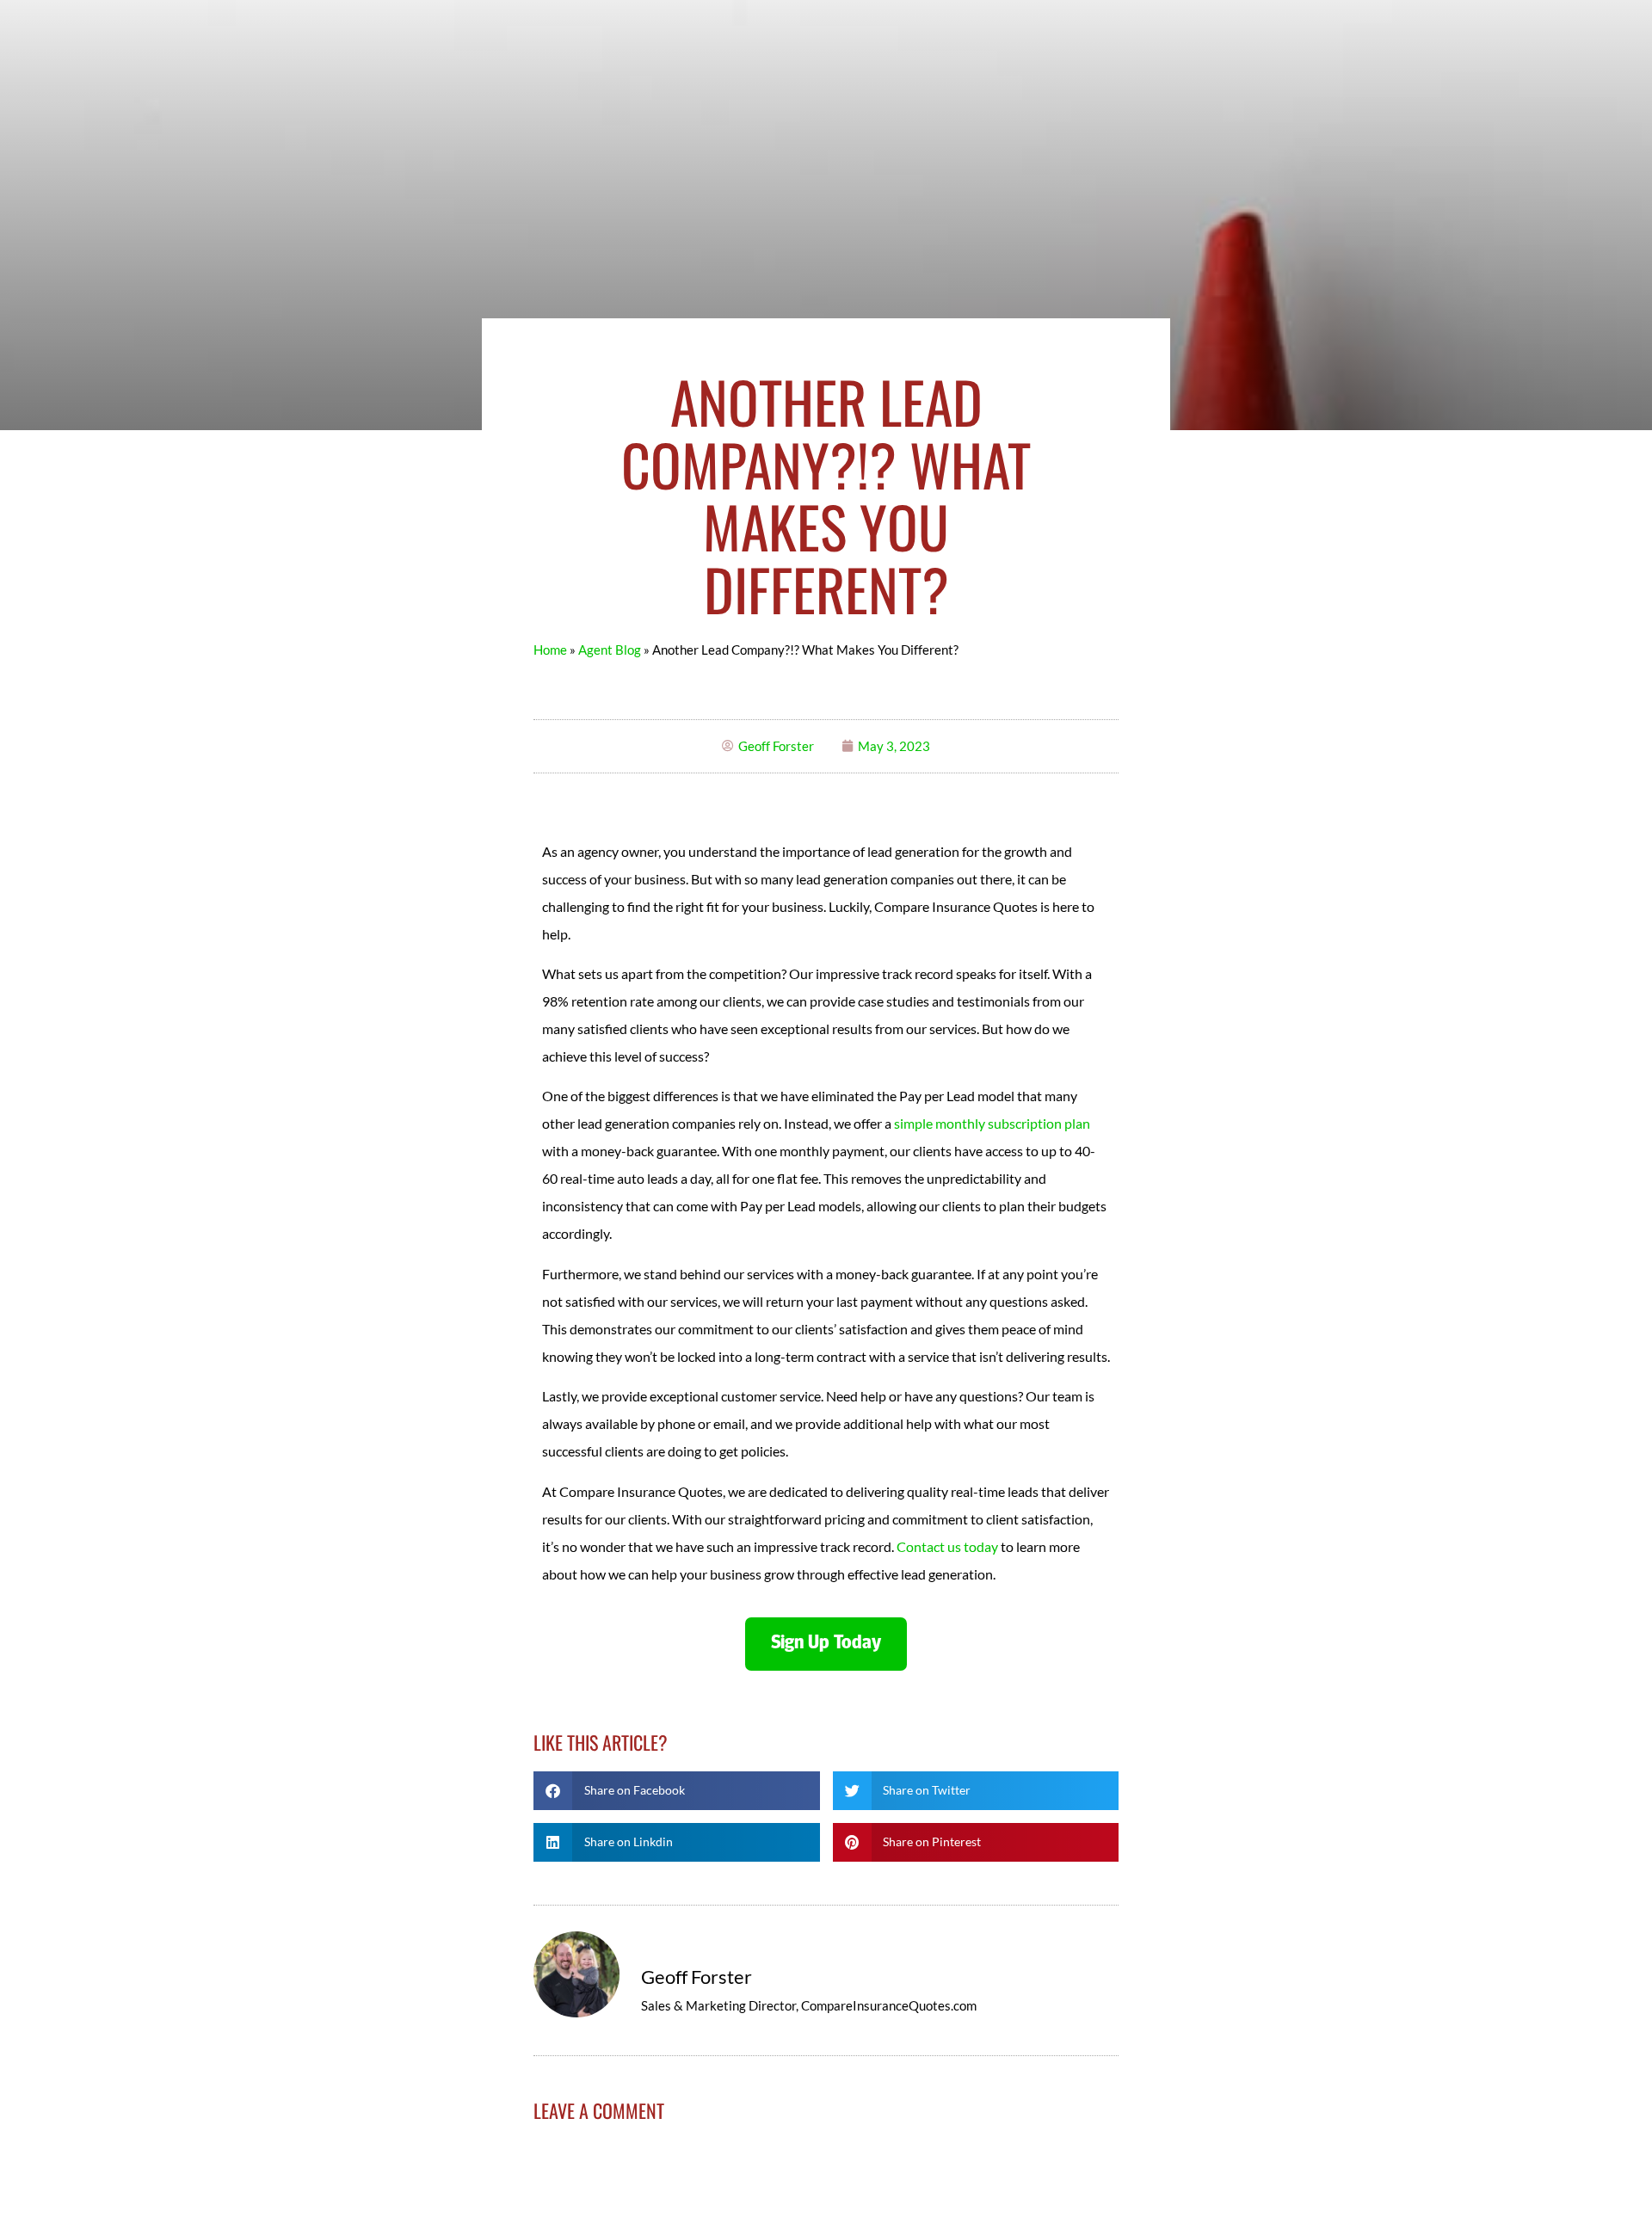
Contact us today (947, 1546)
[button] (677, 1791)
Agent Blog (610, 650)
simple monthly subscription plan (992, 1123)
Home (550, 650)
